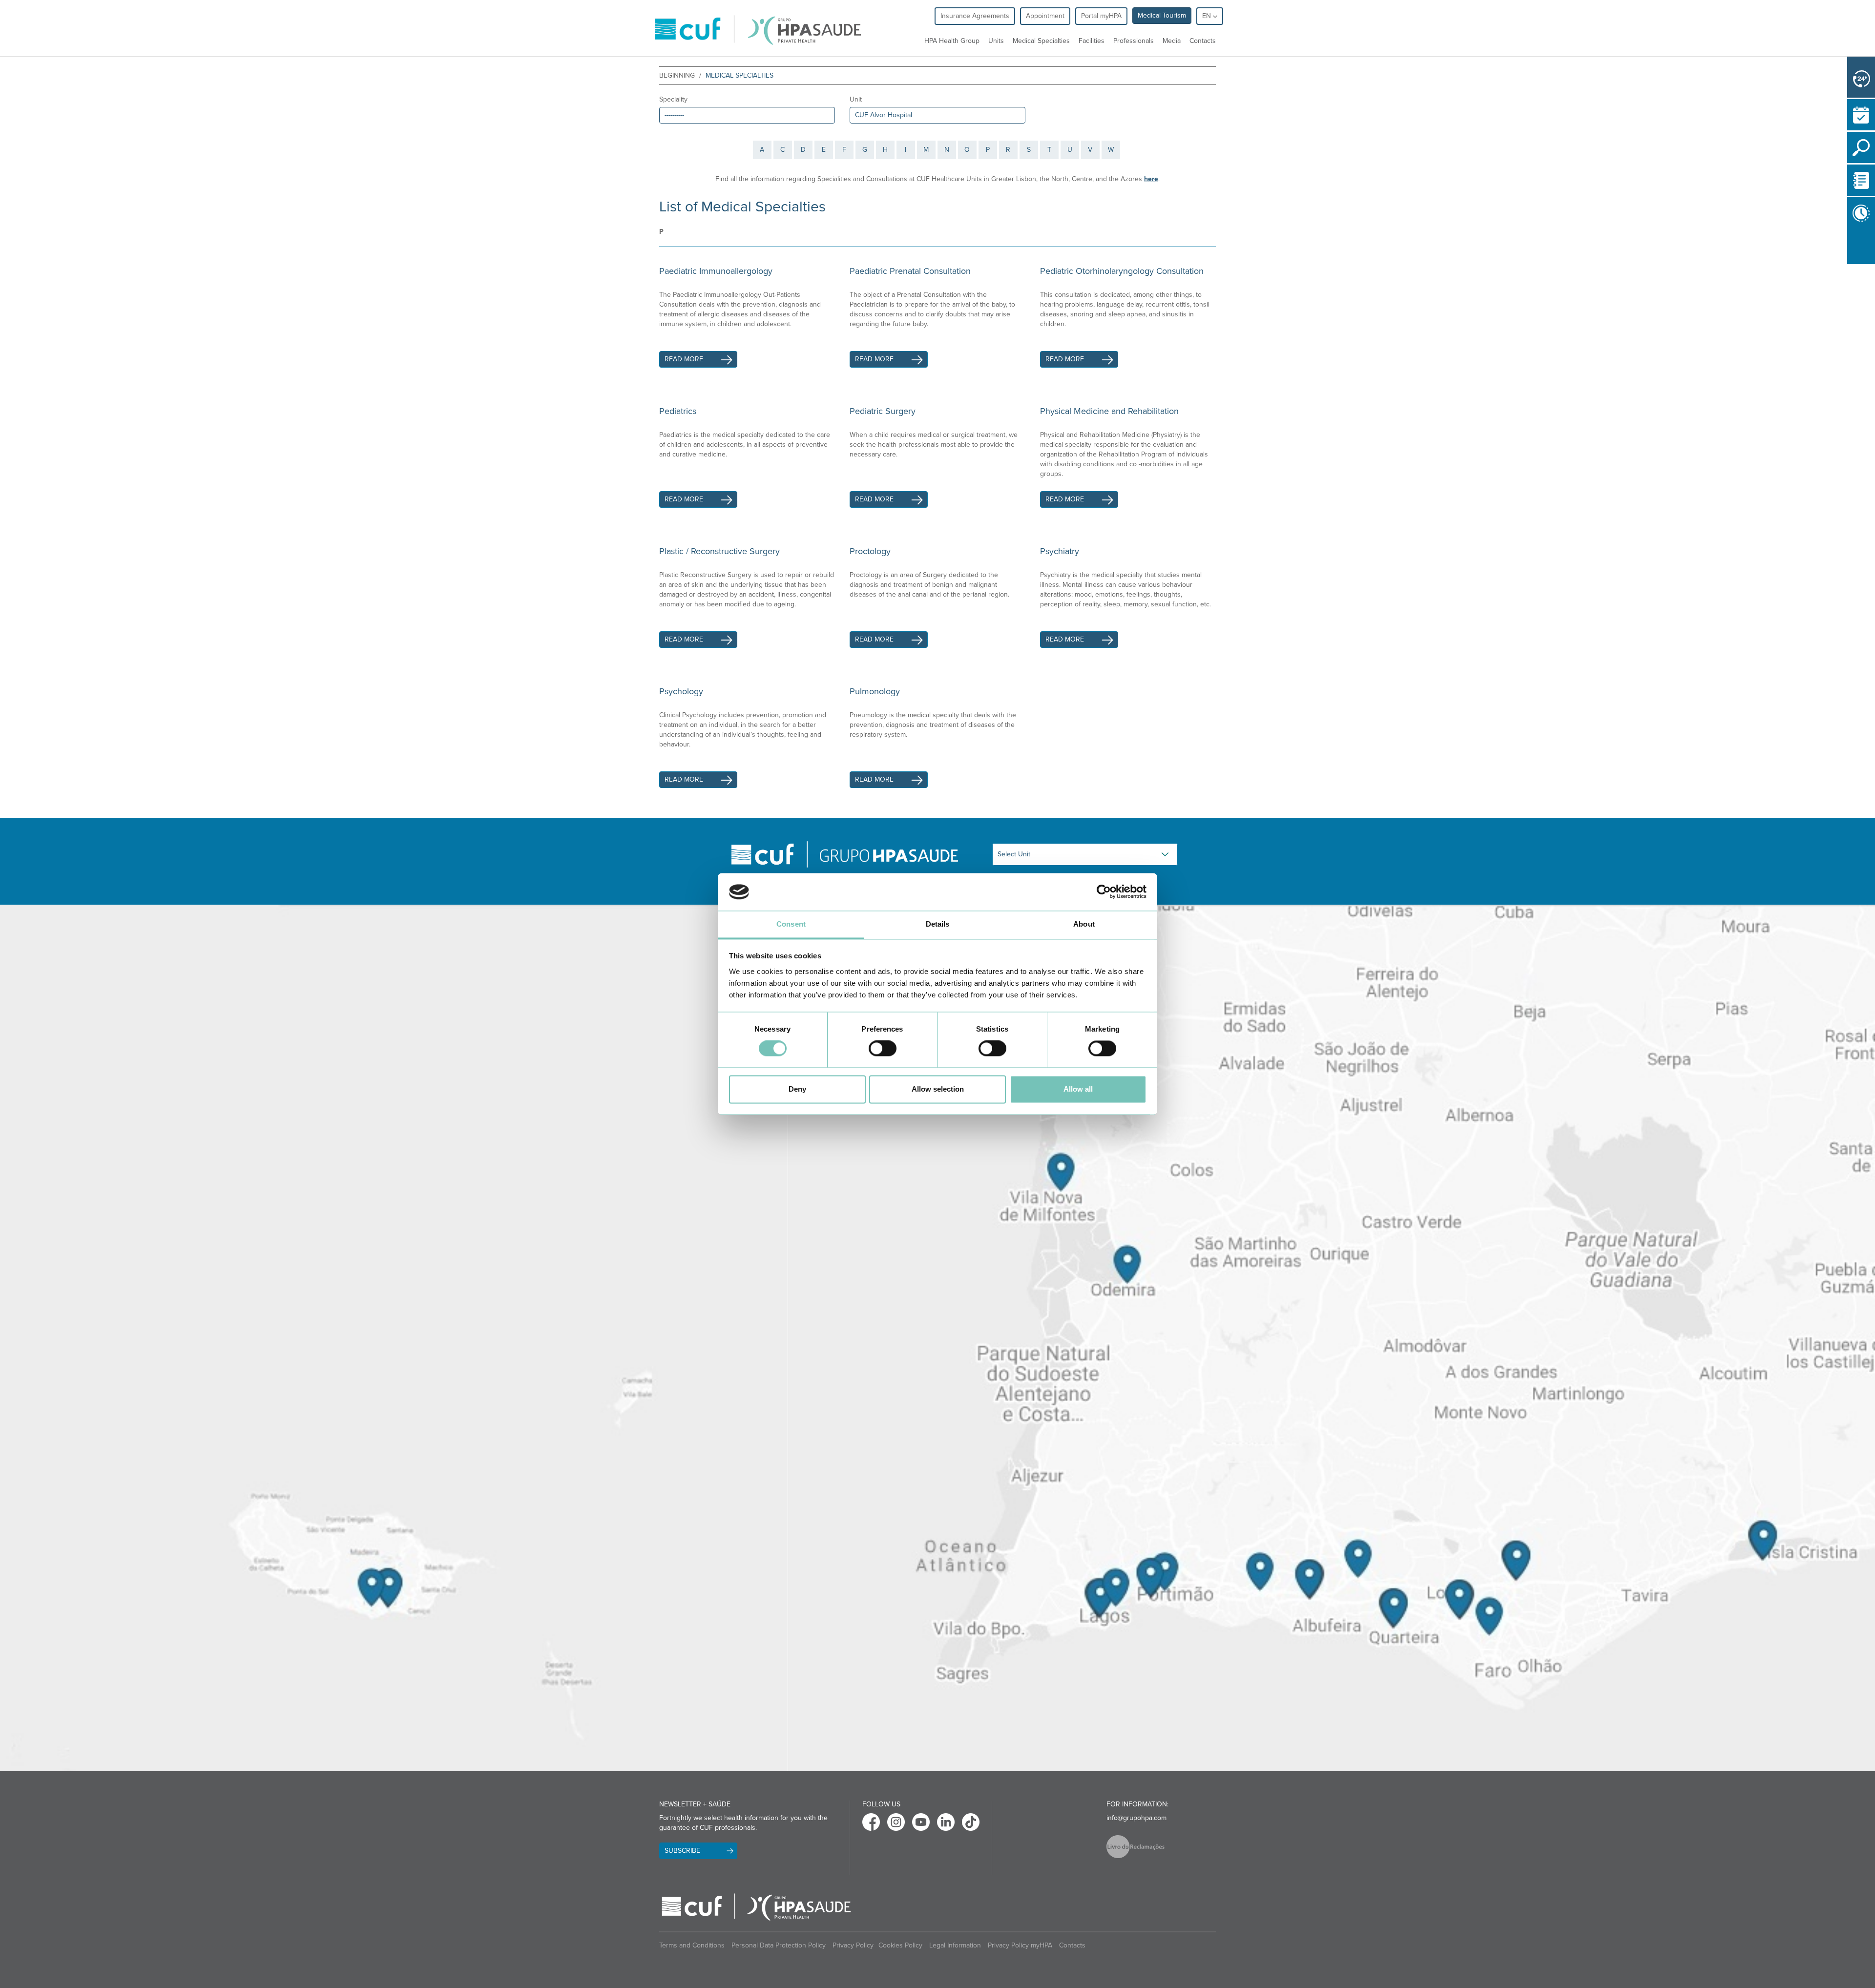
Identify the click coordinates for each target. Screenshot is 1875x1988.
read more (684, 359)
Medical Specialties (1041, 41)
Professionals (1134, 41)
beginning (677, 75)
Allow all (1078, 1089)
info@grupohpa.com (1136, 1818)
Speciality (673, 99)
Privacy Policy (853, 1945)
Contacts (1203, 41)
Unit (856, 99)
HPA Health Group (952, 41)
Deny (797, 1089)
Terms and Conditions (692, 1945)
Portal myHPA (1101, 16)
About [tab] (1084, 924)
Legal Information (955, 1945)
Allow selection (938, 1089)
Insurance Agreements (975, 16)
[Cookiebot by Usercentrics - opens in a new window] (1104, 892)
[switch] (883, 1049)
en (1208, 16)
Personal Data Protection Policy (779, 1945)
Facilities (1092, 41)
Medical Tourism (1162, 15)
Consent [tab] (791, 924)
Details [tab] (938, 924)
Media (1172, 41)
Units (996, 41)
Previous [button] (1850, 247)
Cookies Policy (900, 1945)
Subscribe (682, 1851)
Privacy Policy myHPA (1020, 1945)
